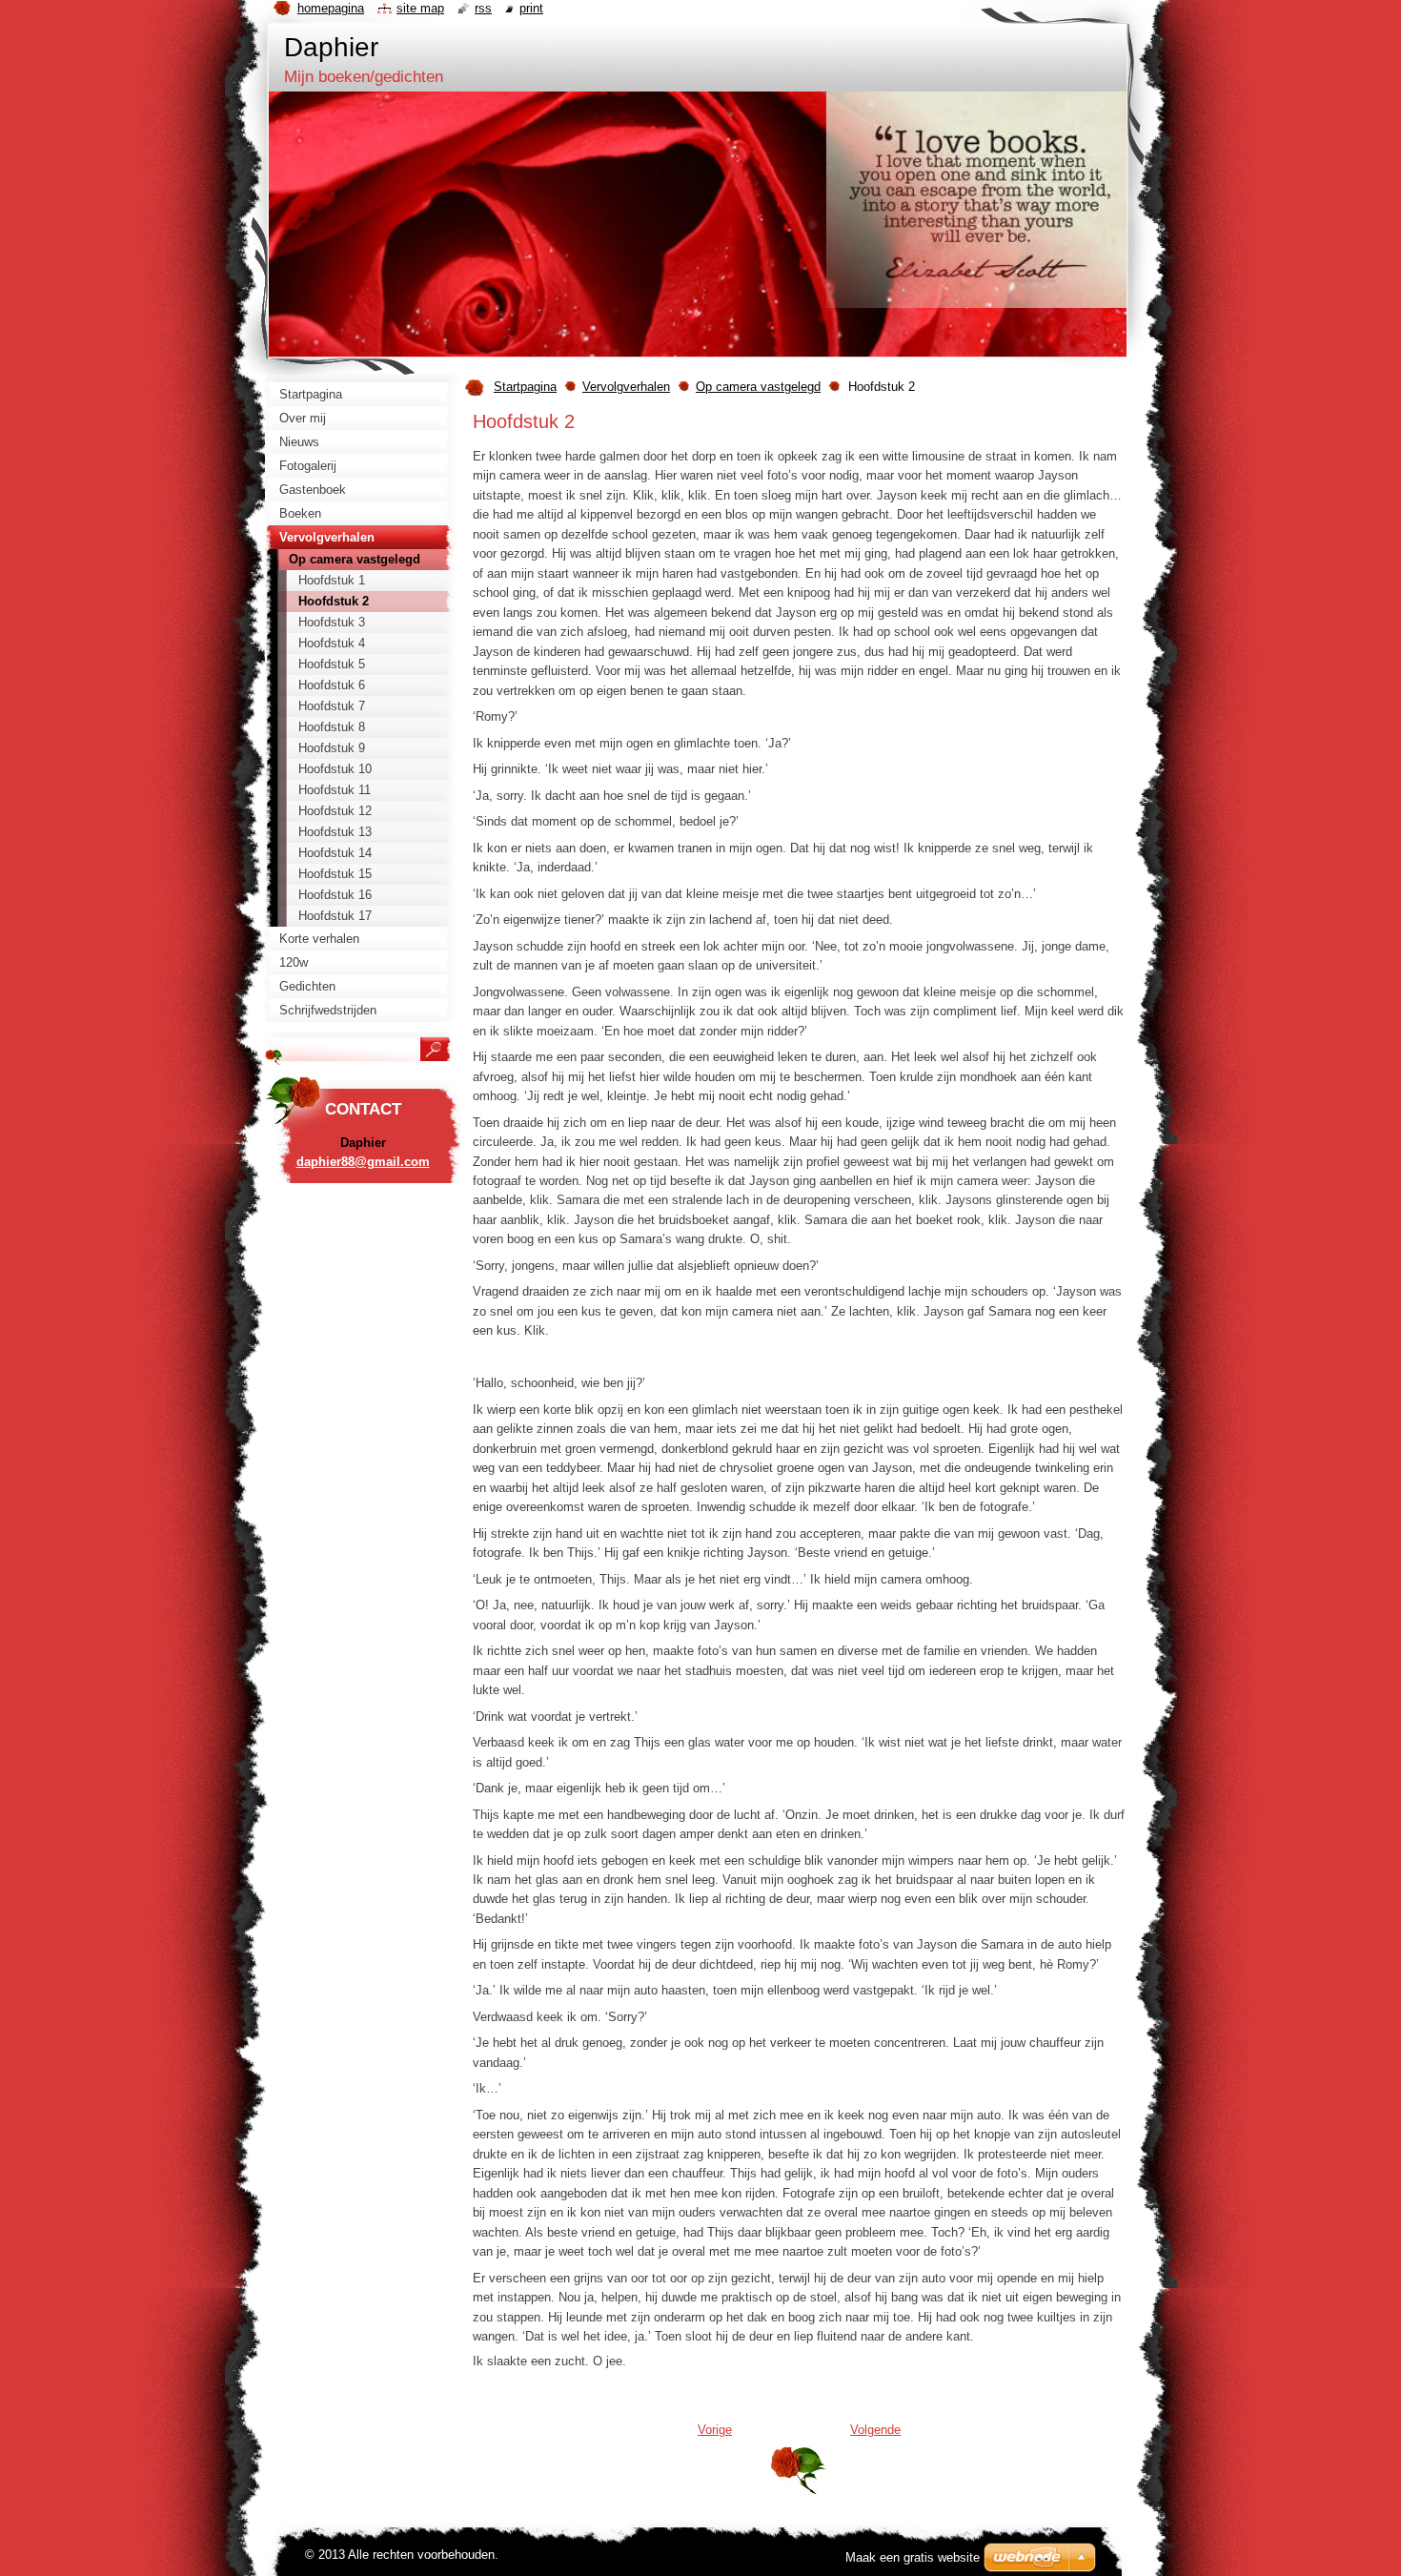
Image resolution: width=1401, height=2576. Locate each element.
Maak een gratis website (913, 2557)
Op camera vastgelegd (758, 387)
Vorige (715, 2430)
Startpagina (525, 387)
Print (531, 8)
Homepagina (331, 8)
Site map (420, 8)
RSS (483, 8)
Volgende (875, 2430)
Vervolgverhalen (626, 387)
